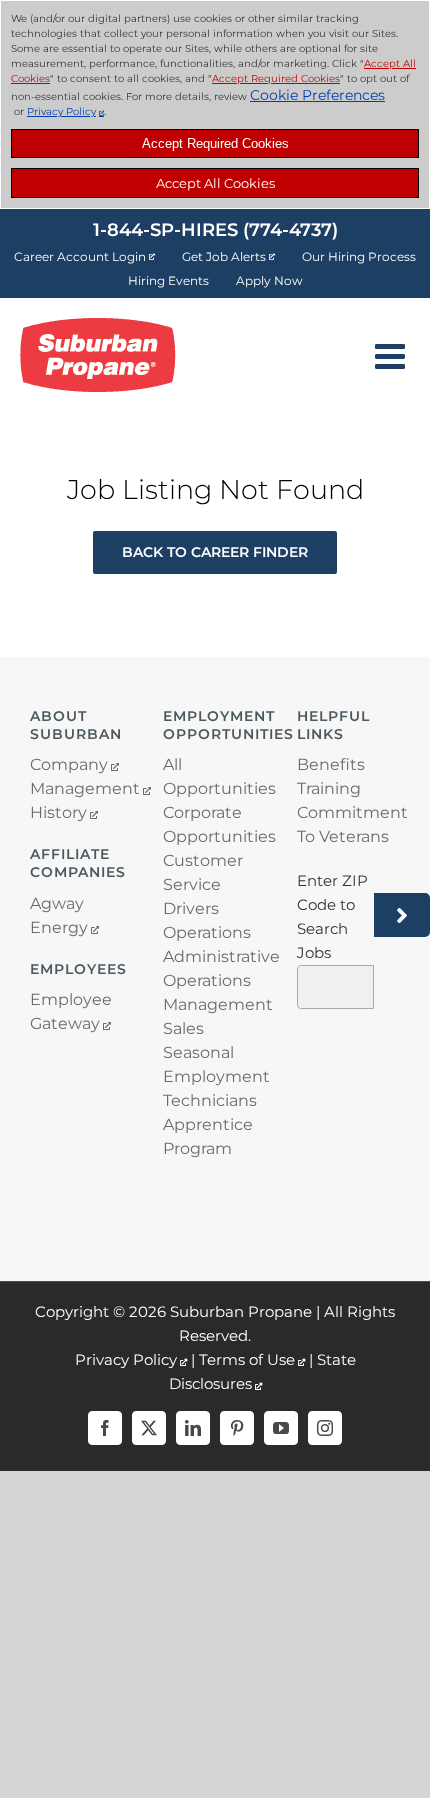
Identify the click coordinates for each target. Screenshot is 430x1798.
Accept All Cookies (215, 183)
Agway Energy (59, 915)
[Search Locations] (402, 915)
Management (81, 788)
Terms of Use (247, 1360)
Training (329, 788)
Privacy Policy (61, 111)
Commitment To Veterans (348, 824)
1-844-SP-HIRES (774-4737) (215, 230)
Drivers (191, 908)
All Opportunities (214, 776)
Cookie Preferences (317, 95)
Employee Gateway (71, 1011)
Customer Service (203, 872)
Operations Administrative (214, 944)
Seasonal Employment (214, 1064)
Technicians (210, 1100)
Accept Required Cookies (215, 143)
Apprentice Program (208, 1136)
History (58, 812)
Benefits (331, 764)
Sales (183, 1028)
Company (69, 764)
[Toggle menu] (392, 355)
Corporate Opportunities (214, 824)
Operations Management (214, 992)
